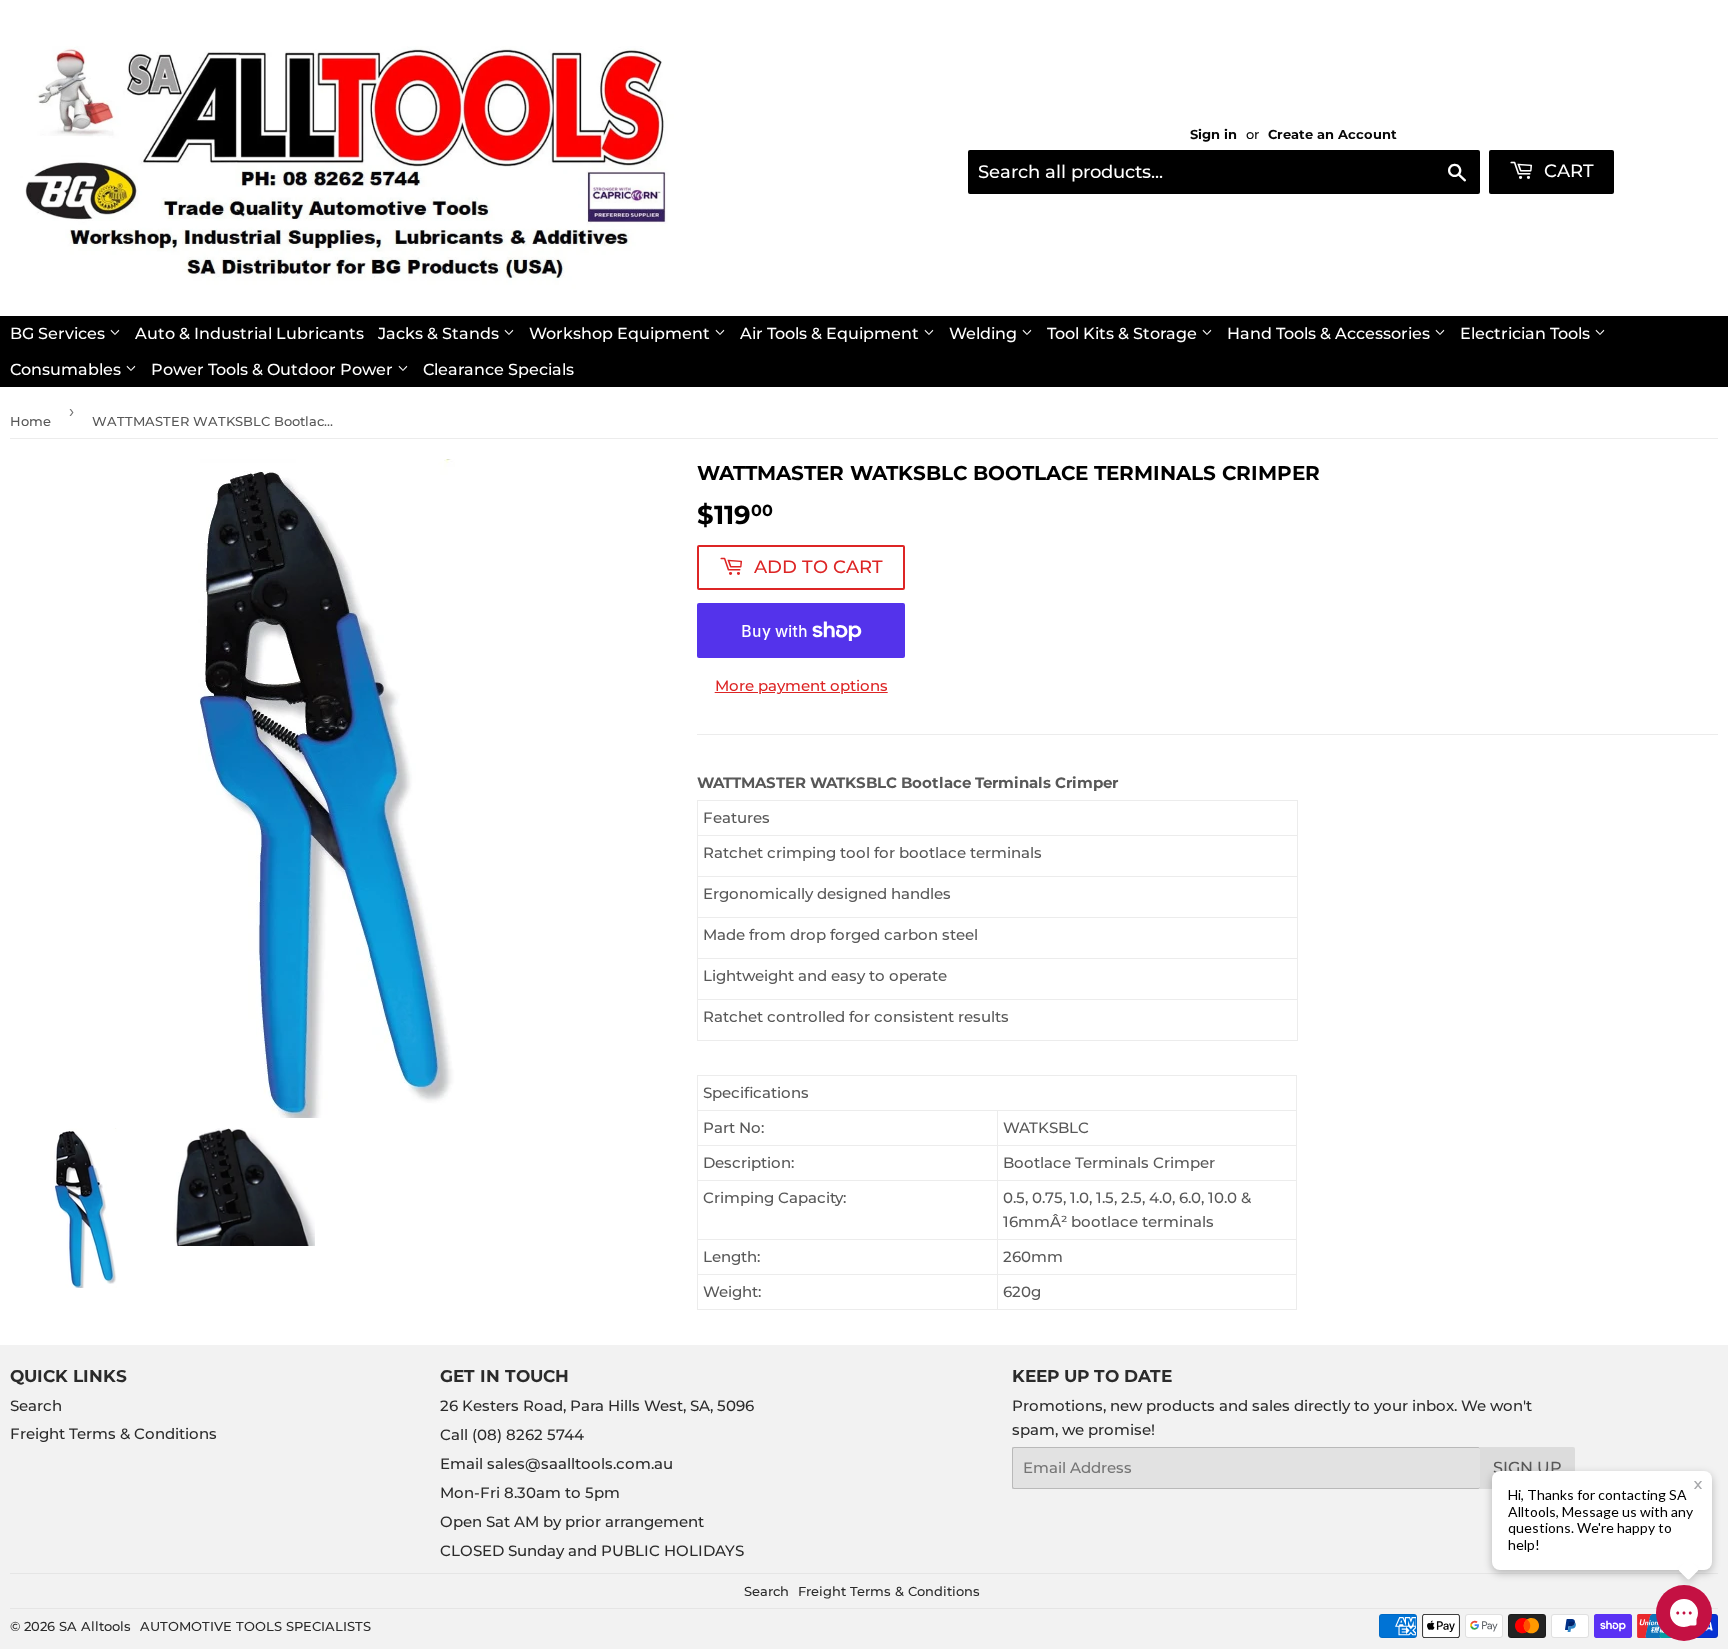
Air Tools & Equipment (831, 333)
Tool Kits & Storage (1124, 333)
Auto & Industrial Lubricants (249, 333)
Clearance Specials (498, 369)
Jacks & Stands (440, 333)
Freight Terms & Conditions (113, 1433)
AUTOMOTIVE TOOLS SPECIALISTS (255, 1626)
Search (36, 1405)
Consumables (67, 369)
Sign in (1213, 134)
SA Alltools (95, 1626)
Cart (1566, 171)
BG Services (59, 333)
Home (30, 421)
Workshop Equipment (621, 333)
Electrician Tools (1527, 333)
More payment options (801, 685)
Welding (985, 333)
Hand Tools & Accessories (1330, 333)
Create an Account (1332, 134)
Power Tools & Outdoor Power (274, 369)
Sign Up (1527, 1467)
